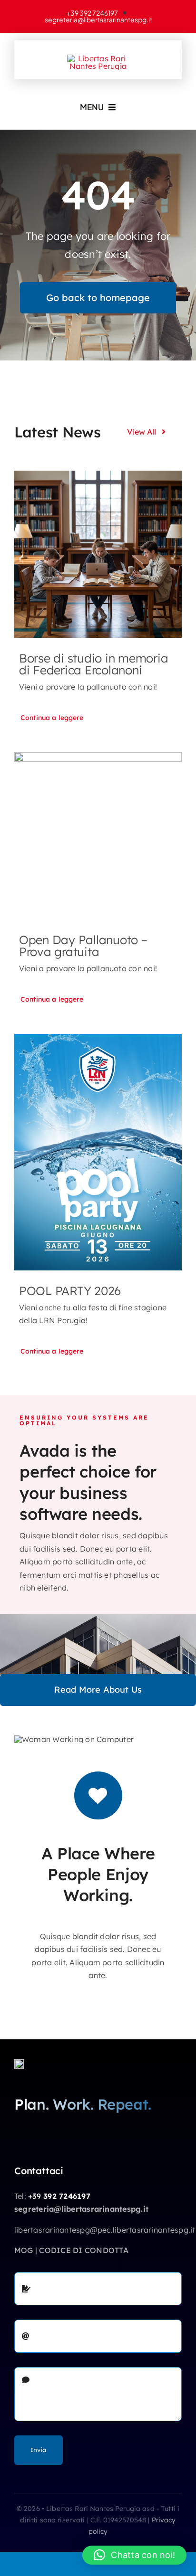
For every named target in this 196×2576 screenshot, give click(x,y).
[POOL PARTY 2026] (98, 1152)
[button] (134, 2555)
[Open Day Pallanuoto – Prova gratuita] (98, 836)
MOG (24, 2250)
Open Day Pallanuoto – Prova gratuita (83, 946)
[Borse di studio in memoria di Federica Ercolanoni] (98, 554)
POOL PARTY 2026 (70, 1291)
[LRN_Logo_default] (98, 58)
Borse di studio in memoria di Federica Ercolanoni (93, 664)
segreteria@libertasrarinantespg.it (81, 2209)
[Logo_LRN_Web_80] (19, 2063)
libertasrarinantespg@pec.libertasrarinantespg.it (105, 2230)
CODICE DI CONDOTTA (83, 2250)
